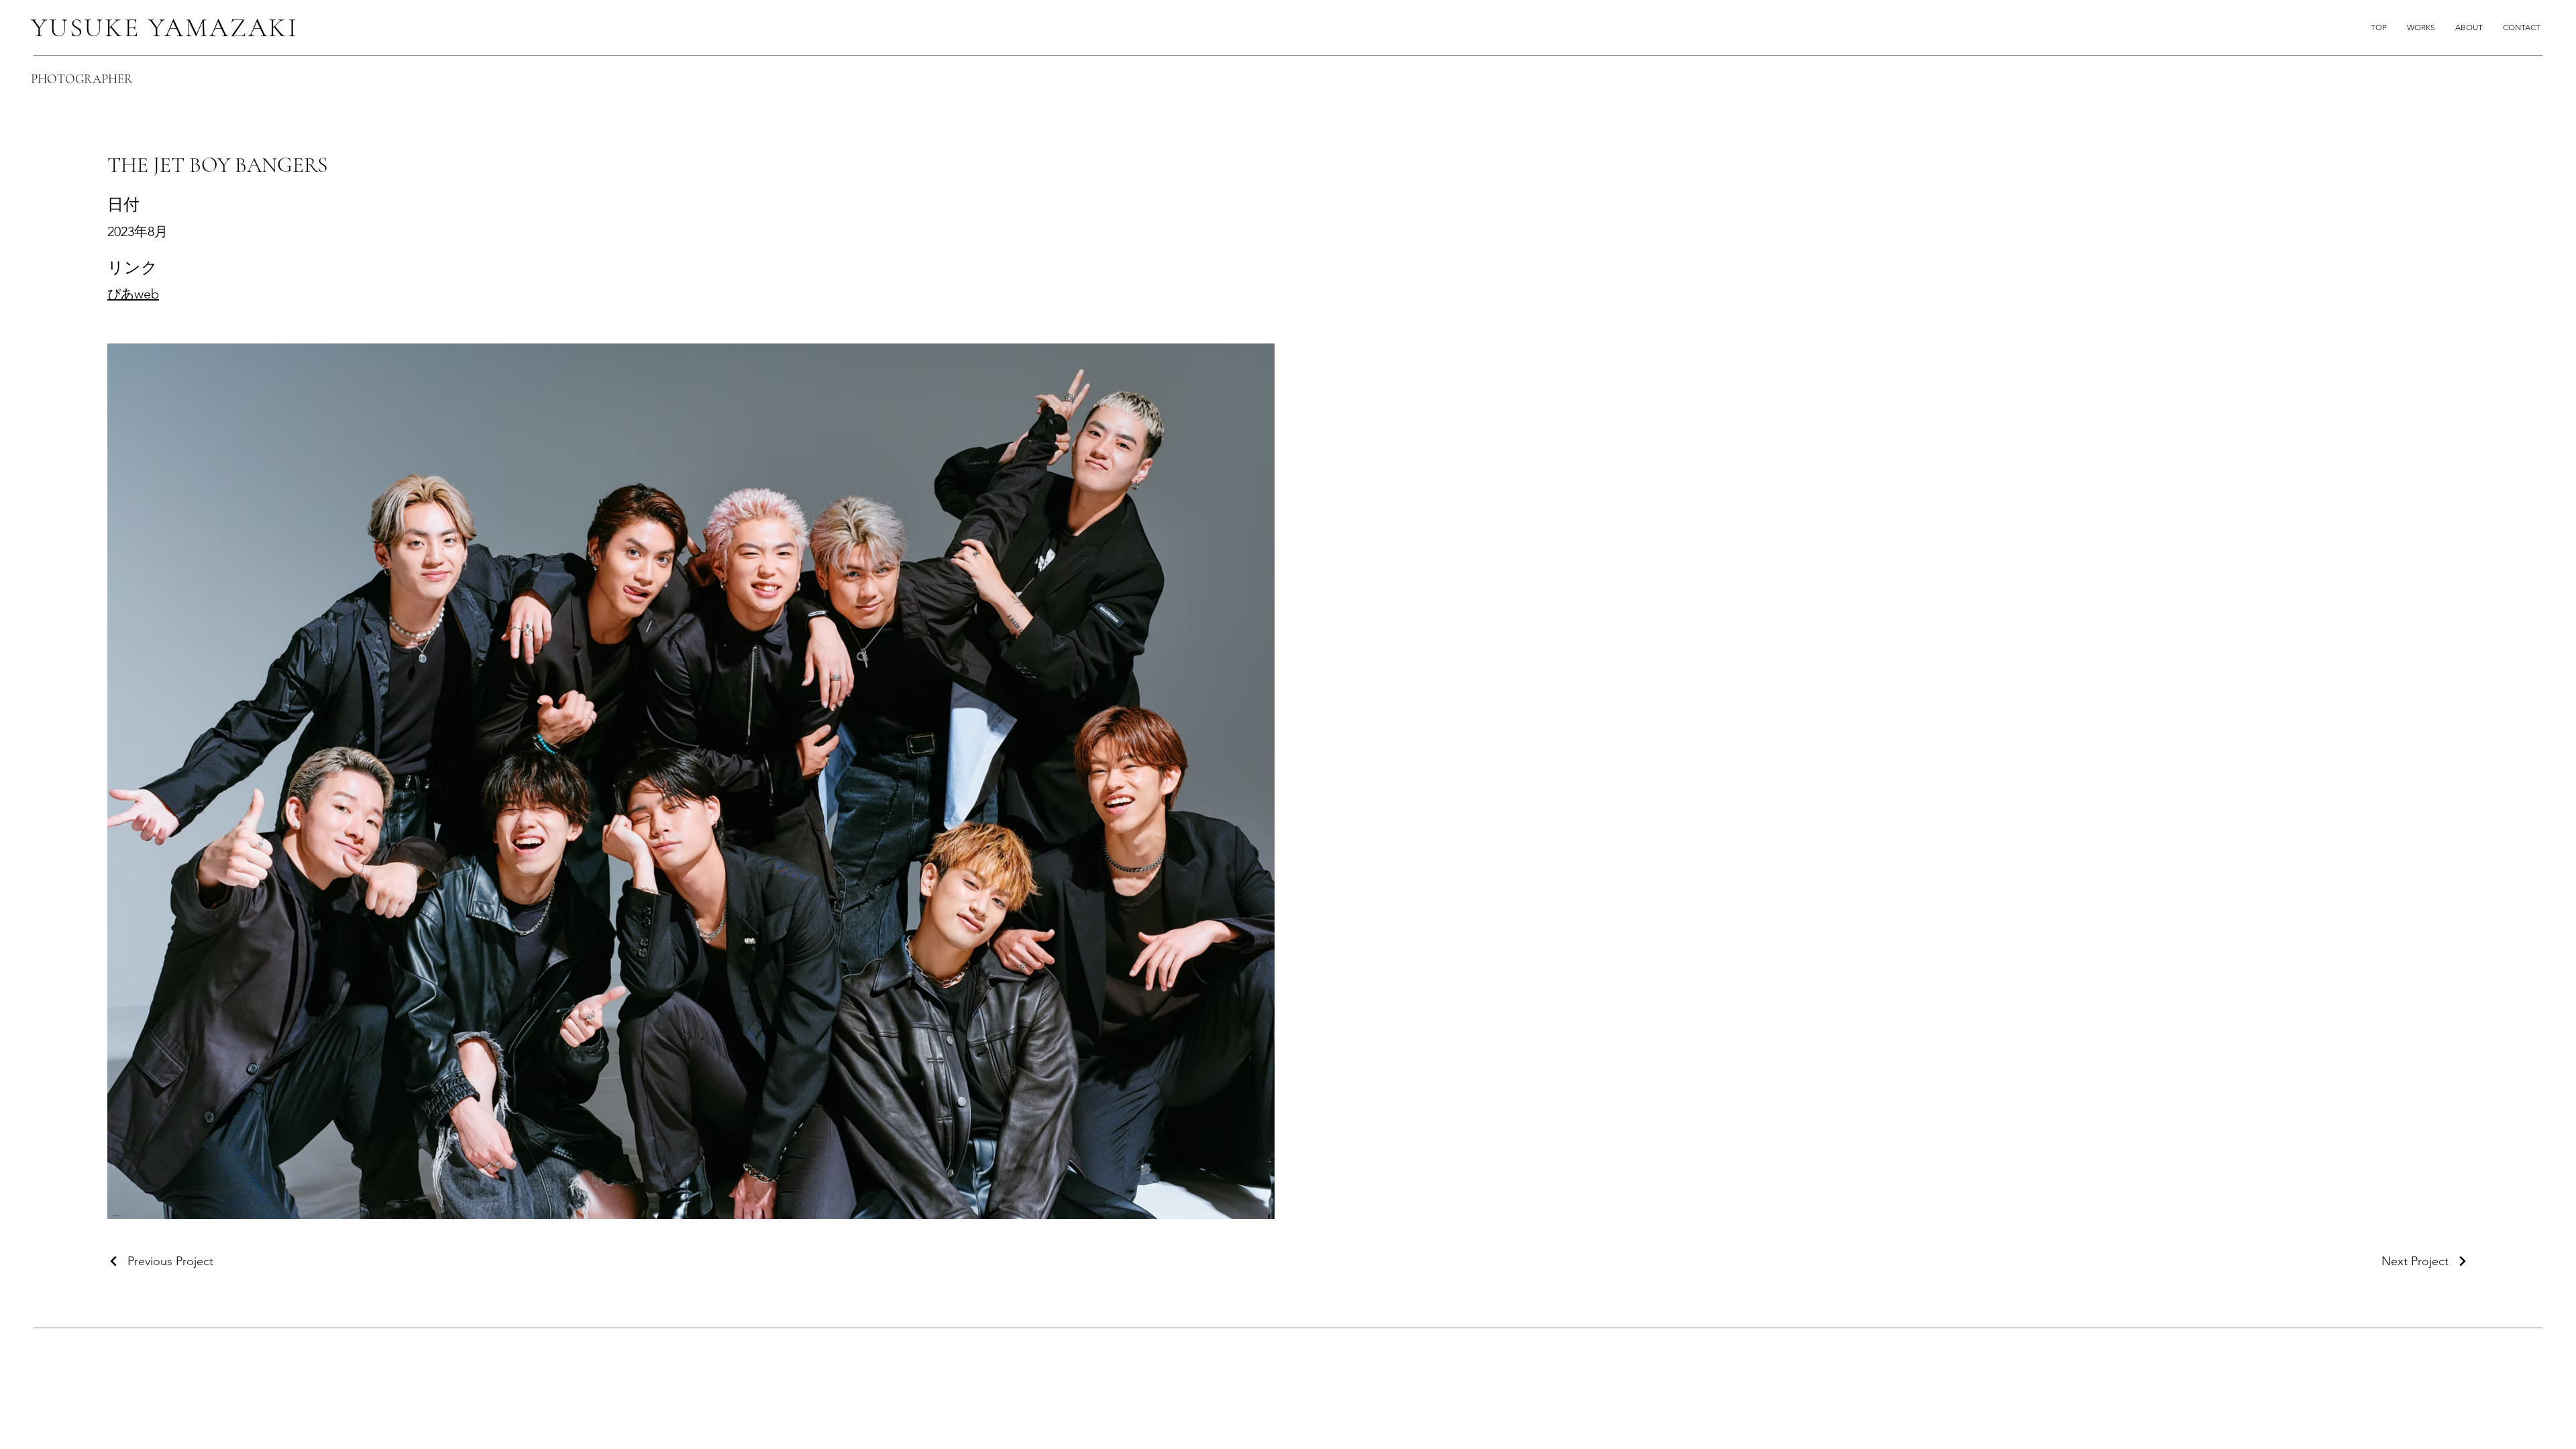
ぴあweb (133, 294)
